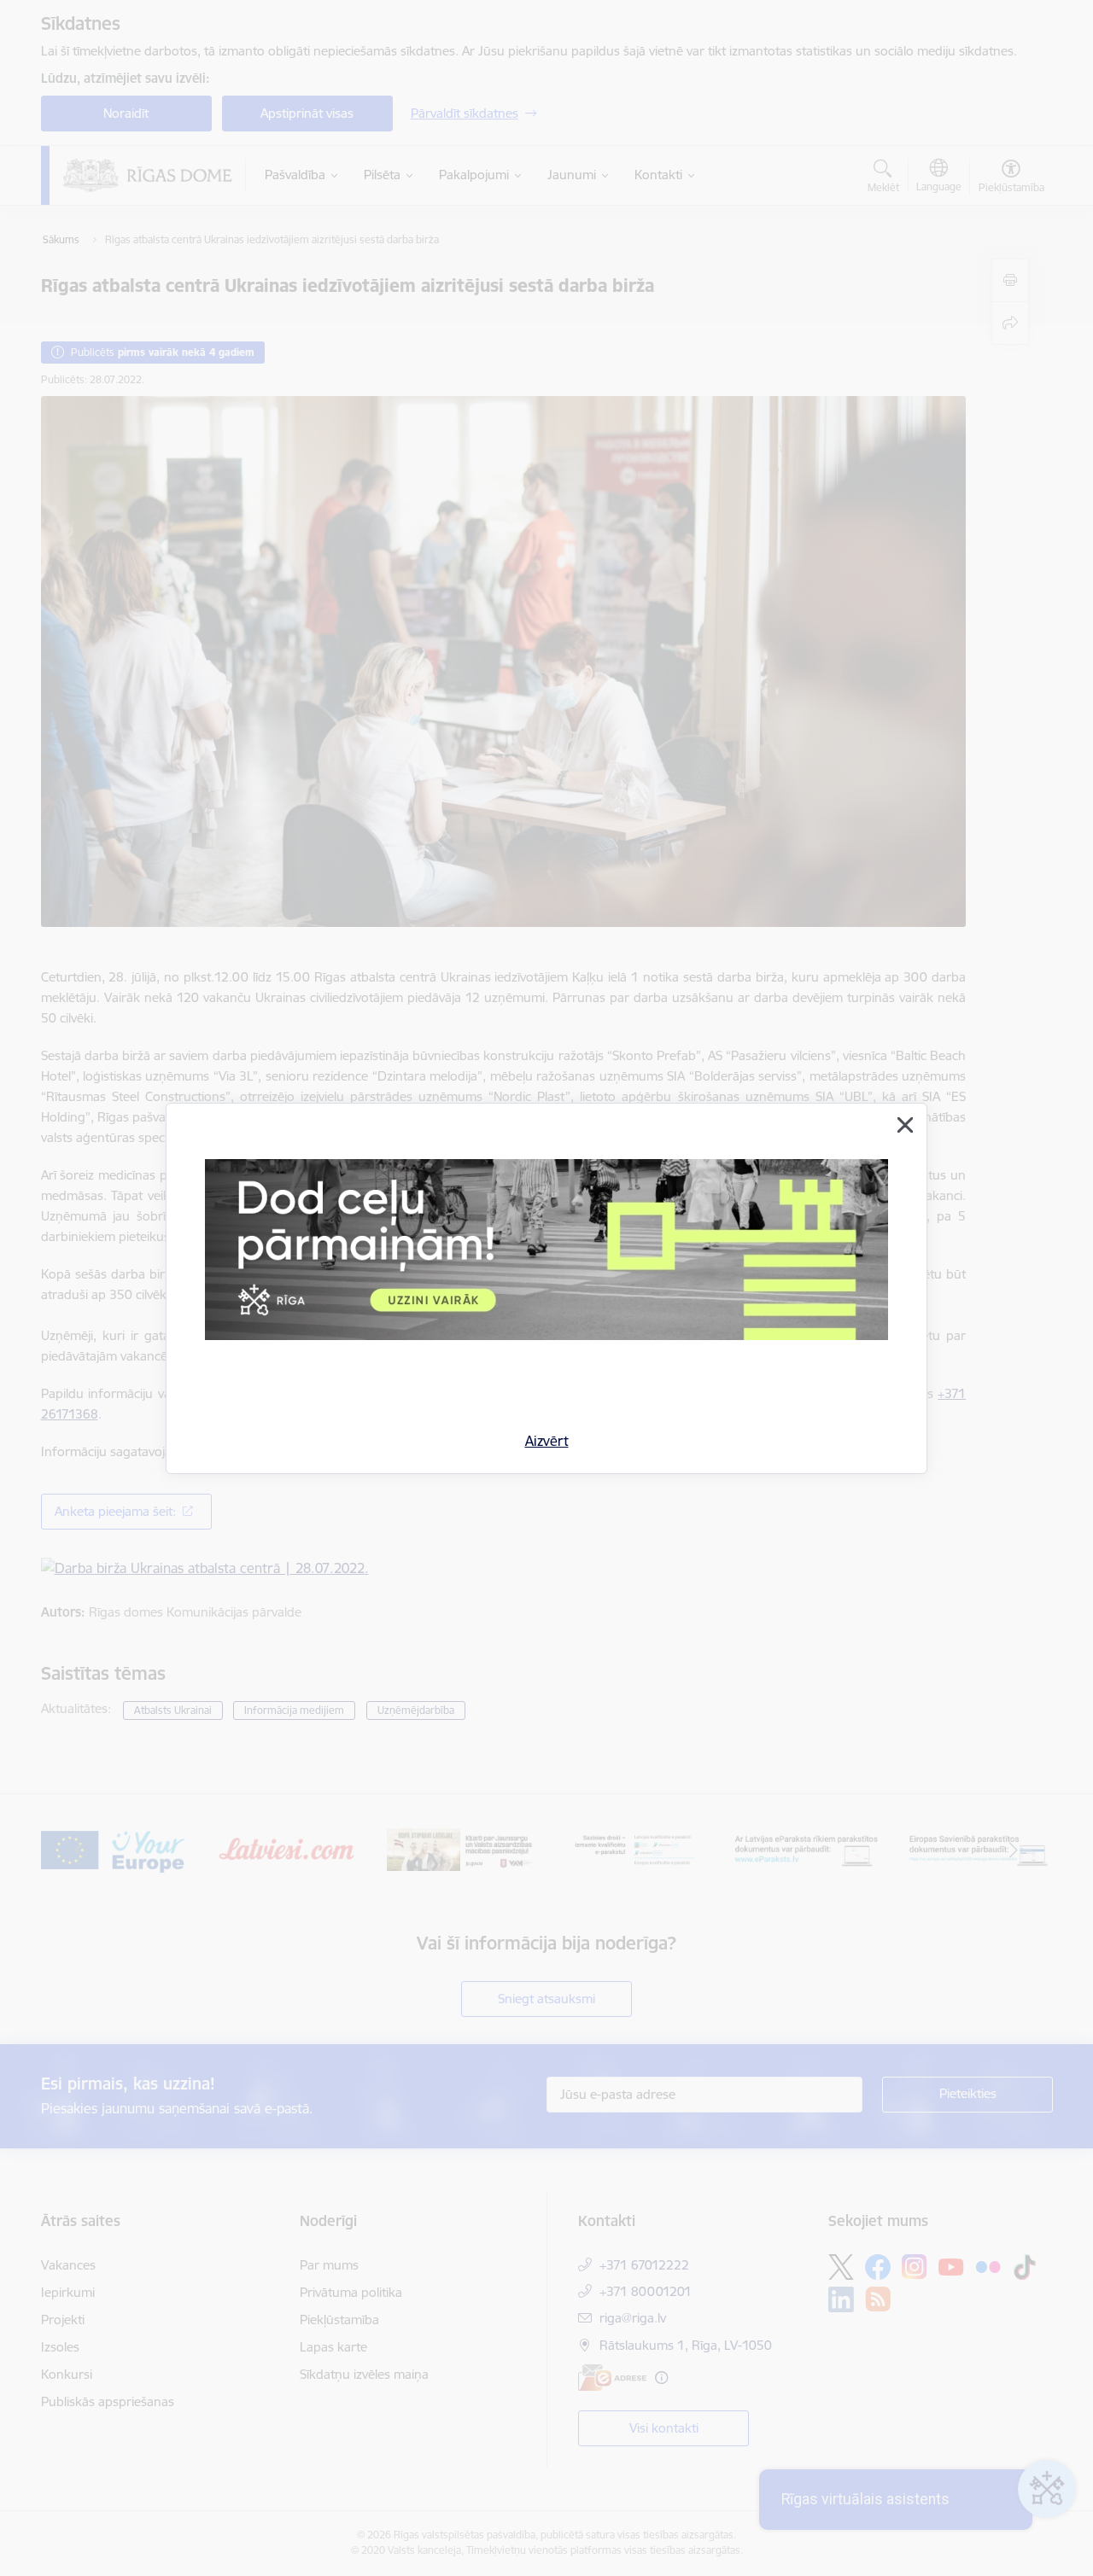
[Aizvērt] (905, 1125)
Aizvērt (547, 1441)
